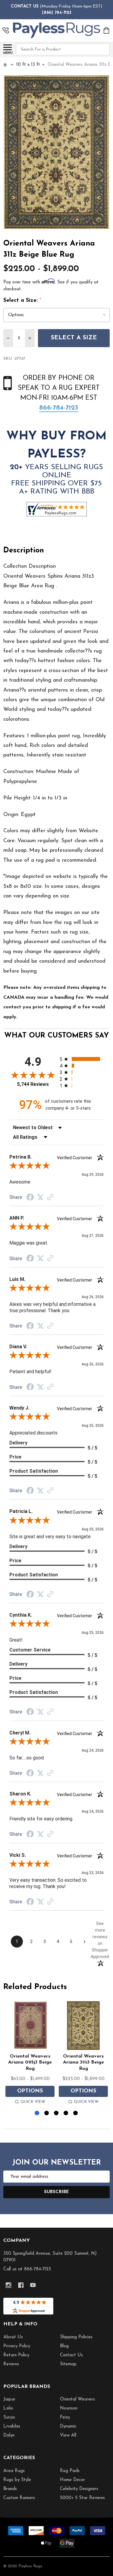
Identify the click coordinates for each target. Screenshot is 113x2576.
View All (68, 2435)
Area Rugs (14, 2471)
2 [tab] (47, 2113)
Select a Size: (22, 301)
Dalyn (9, 2435)
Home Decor (72, 2480)
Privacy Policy (17, 2346)
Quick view (33, 2102)
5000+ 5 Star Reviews (82, 2498)
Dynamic (68, 2426)
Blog (64, 2346)
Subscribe (56, 2192)
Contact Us (71, 2355)
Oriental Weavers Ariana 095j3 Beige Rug (30, 2063)
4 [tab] (66, 2113)
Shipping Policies (76, 2337)
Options (30, 2091)
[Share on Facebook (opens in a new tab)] (30, 1198)
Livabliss (12, 2426)
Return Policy (16, 2355)
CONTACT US (25, 6)
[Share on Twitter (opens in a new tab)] (40, 1197)
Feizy (65, 2417)
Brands (10, 2489)
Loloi (8, 2408)
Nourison (69, 2408)
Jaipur (9, 2399)
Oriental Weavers (77, 2399)
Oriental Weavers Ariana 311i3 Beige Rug (83, 2063)
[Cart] (107, 30)
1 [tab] (37, 2113)
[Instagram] (9, 2285)
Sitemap (68, 2364)
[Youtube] (33, 2285)
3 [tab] (56, 2113)
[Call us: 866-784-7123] (6, 30)
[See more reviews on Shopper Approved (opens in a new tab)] (50, 1198)
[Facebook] (21, 2285)
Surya (9, 2417)
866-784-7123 (59, 408)
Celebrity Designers (79, 2489)
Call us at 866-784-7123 (27, 2269)
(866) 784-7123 (57, 13)
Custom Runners (19, 2498)
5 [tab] (76, 2113)
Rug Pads (70, 2471)
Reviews (11, 2364)
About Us (13, 2337)
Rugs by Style (17, 2480)
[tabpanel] (30, 2054)
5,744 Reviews (33, 1084)
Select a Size (74, 338)
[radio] (82, 1059)
